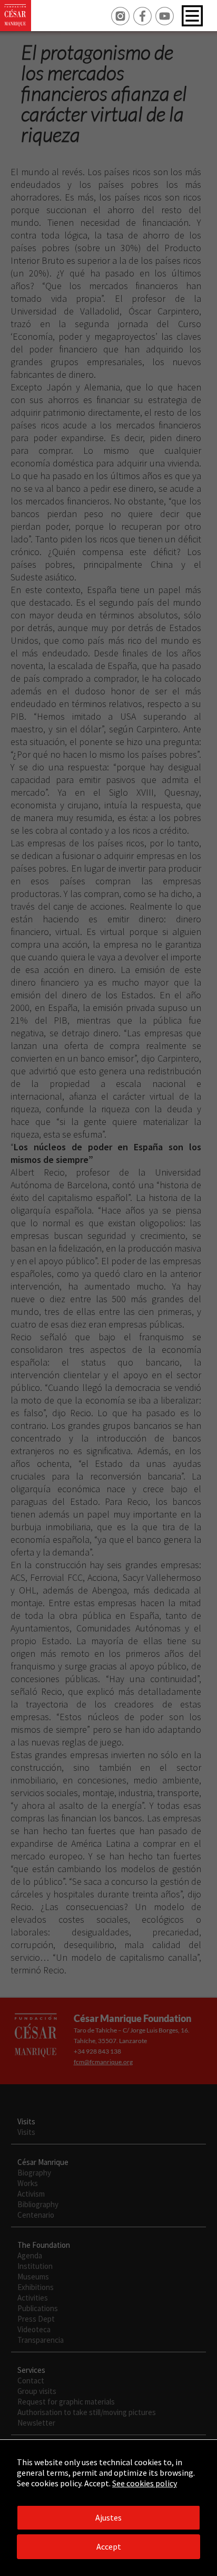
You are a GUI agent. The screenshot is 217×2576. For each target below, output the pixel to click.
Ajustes (108, 2517)
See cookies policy (145, 2483)
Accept (109, 2546)
